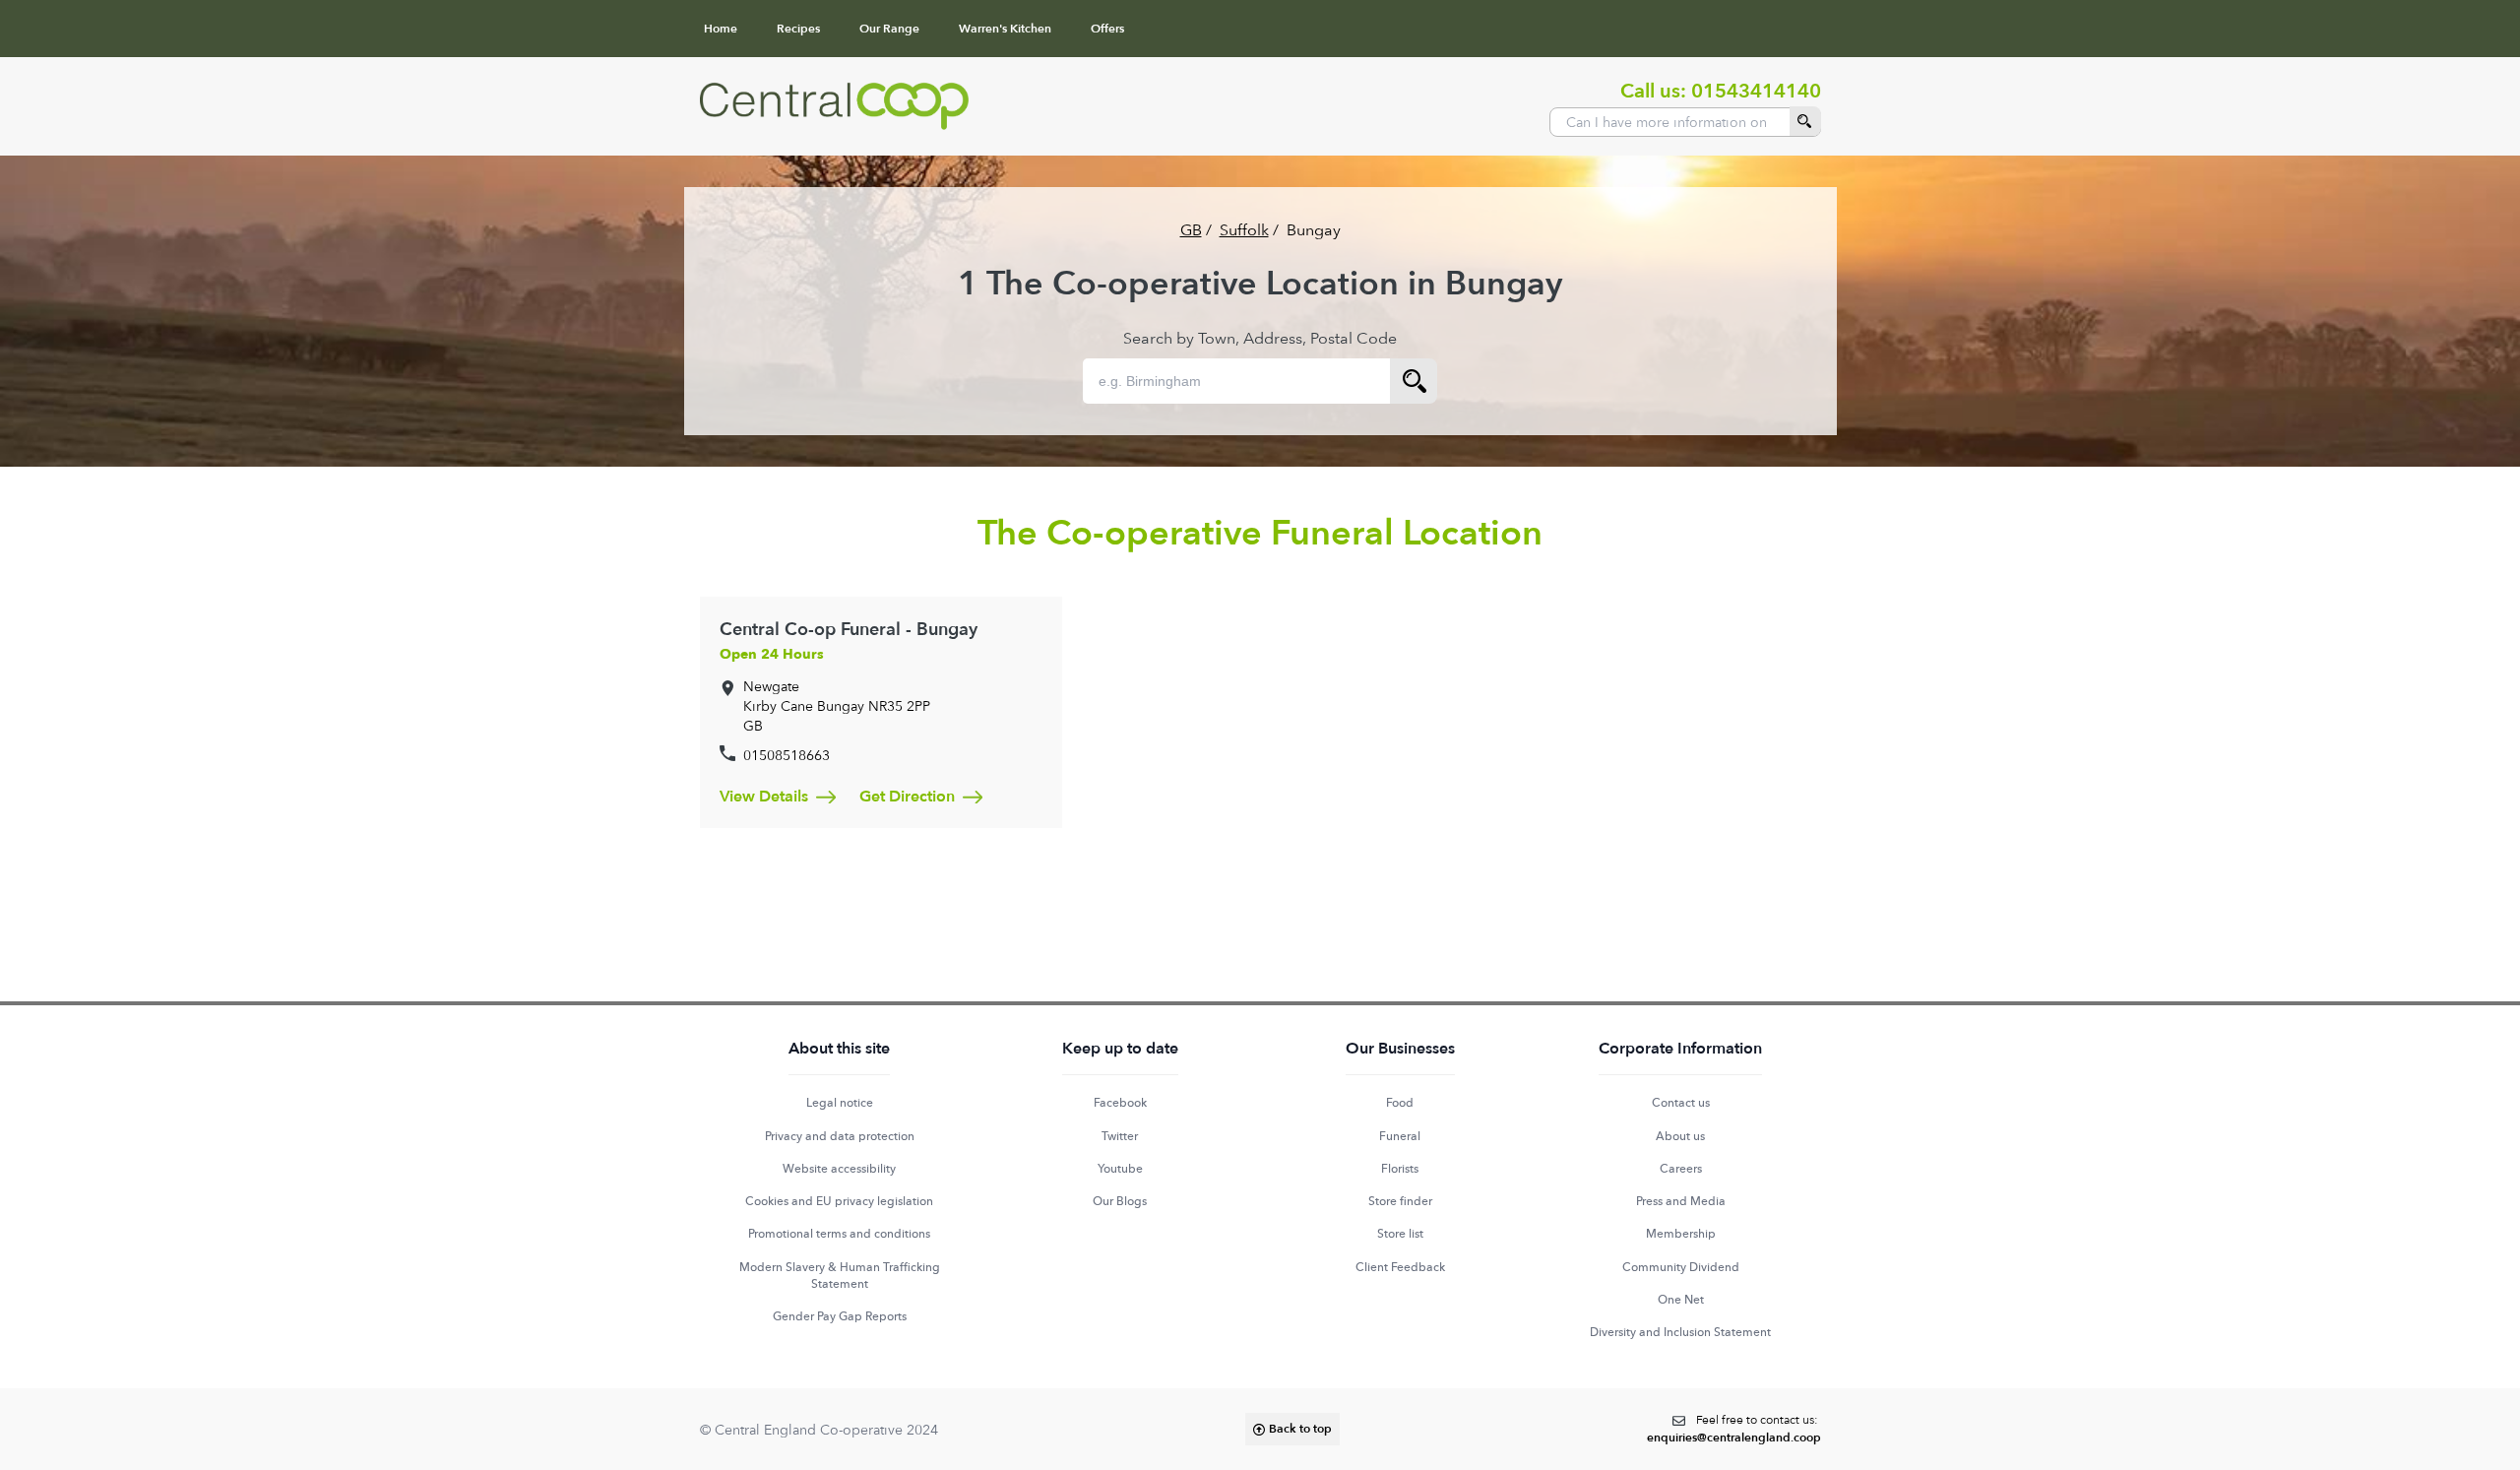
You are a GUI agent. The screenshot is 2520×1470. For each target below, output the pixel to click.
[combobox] (1685, 122)
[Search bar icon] (1414, 381)
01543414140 (1756, 91)
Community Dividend (1681, 1267)
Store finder (1400, 1201)
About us (1680, 1136)
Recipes (798, 29)
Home (721, 29)
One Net (1681, 1300)
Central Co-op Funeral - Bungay (849, 630)
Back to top (1300, 1429)
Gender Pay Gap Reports (840, 1316)
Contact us (1681, 1103)
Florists (1400, 1169)
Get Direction (907, 797)
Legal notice (840, 1103)
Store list (1400, 1234)
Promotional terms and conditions (839, 1234)
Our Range (889, 29)
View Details (764, 797)
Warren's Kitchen (1005, 29)
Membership (1681, 1234)
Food (1400, 1103)
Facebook (1120, 1103)
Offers (1107, 29)
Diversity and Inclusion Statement (1680, 1332)
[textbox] (1734, 1429)
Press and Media (1681, 1201)
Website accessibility (839, 1169)
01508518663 (787, 755)
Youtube (1120, 1169)
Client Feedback (1400, 1267)
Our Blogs (1120, 1201)
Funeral (1400, 1136)
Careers (1681, 1169)
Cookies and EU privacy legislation (839, 1201)
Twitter (1120, 1136)
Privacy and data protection (840, 1136)
